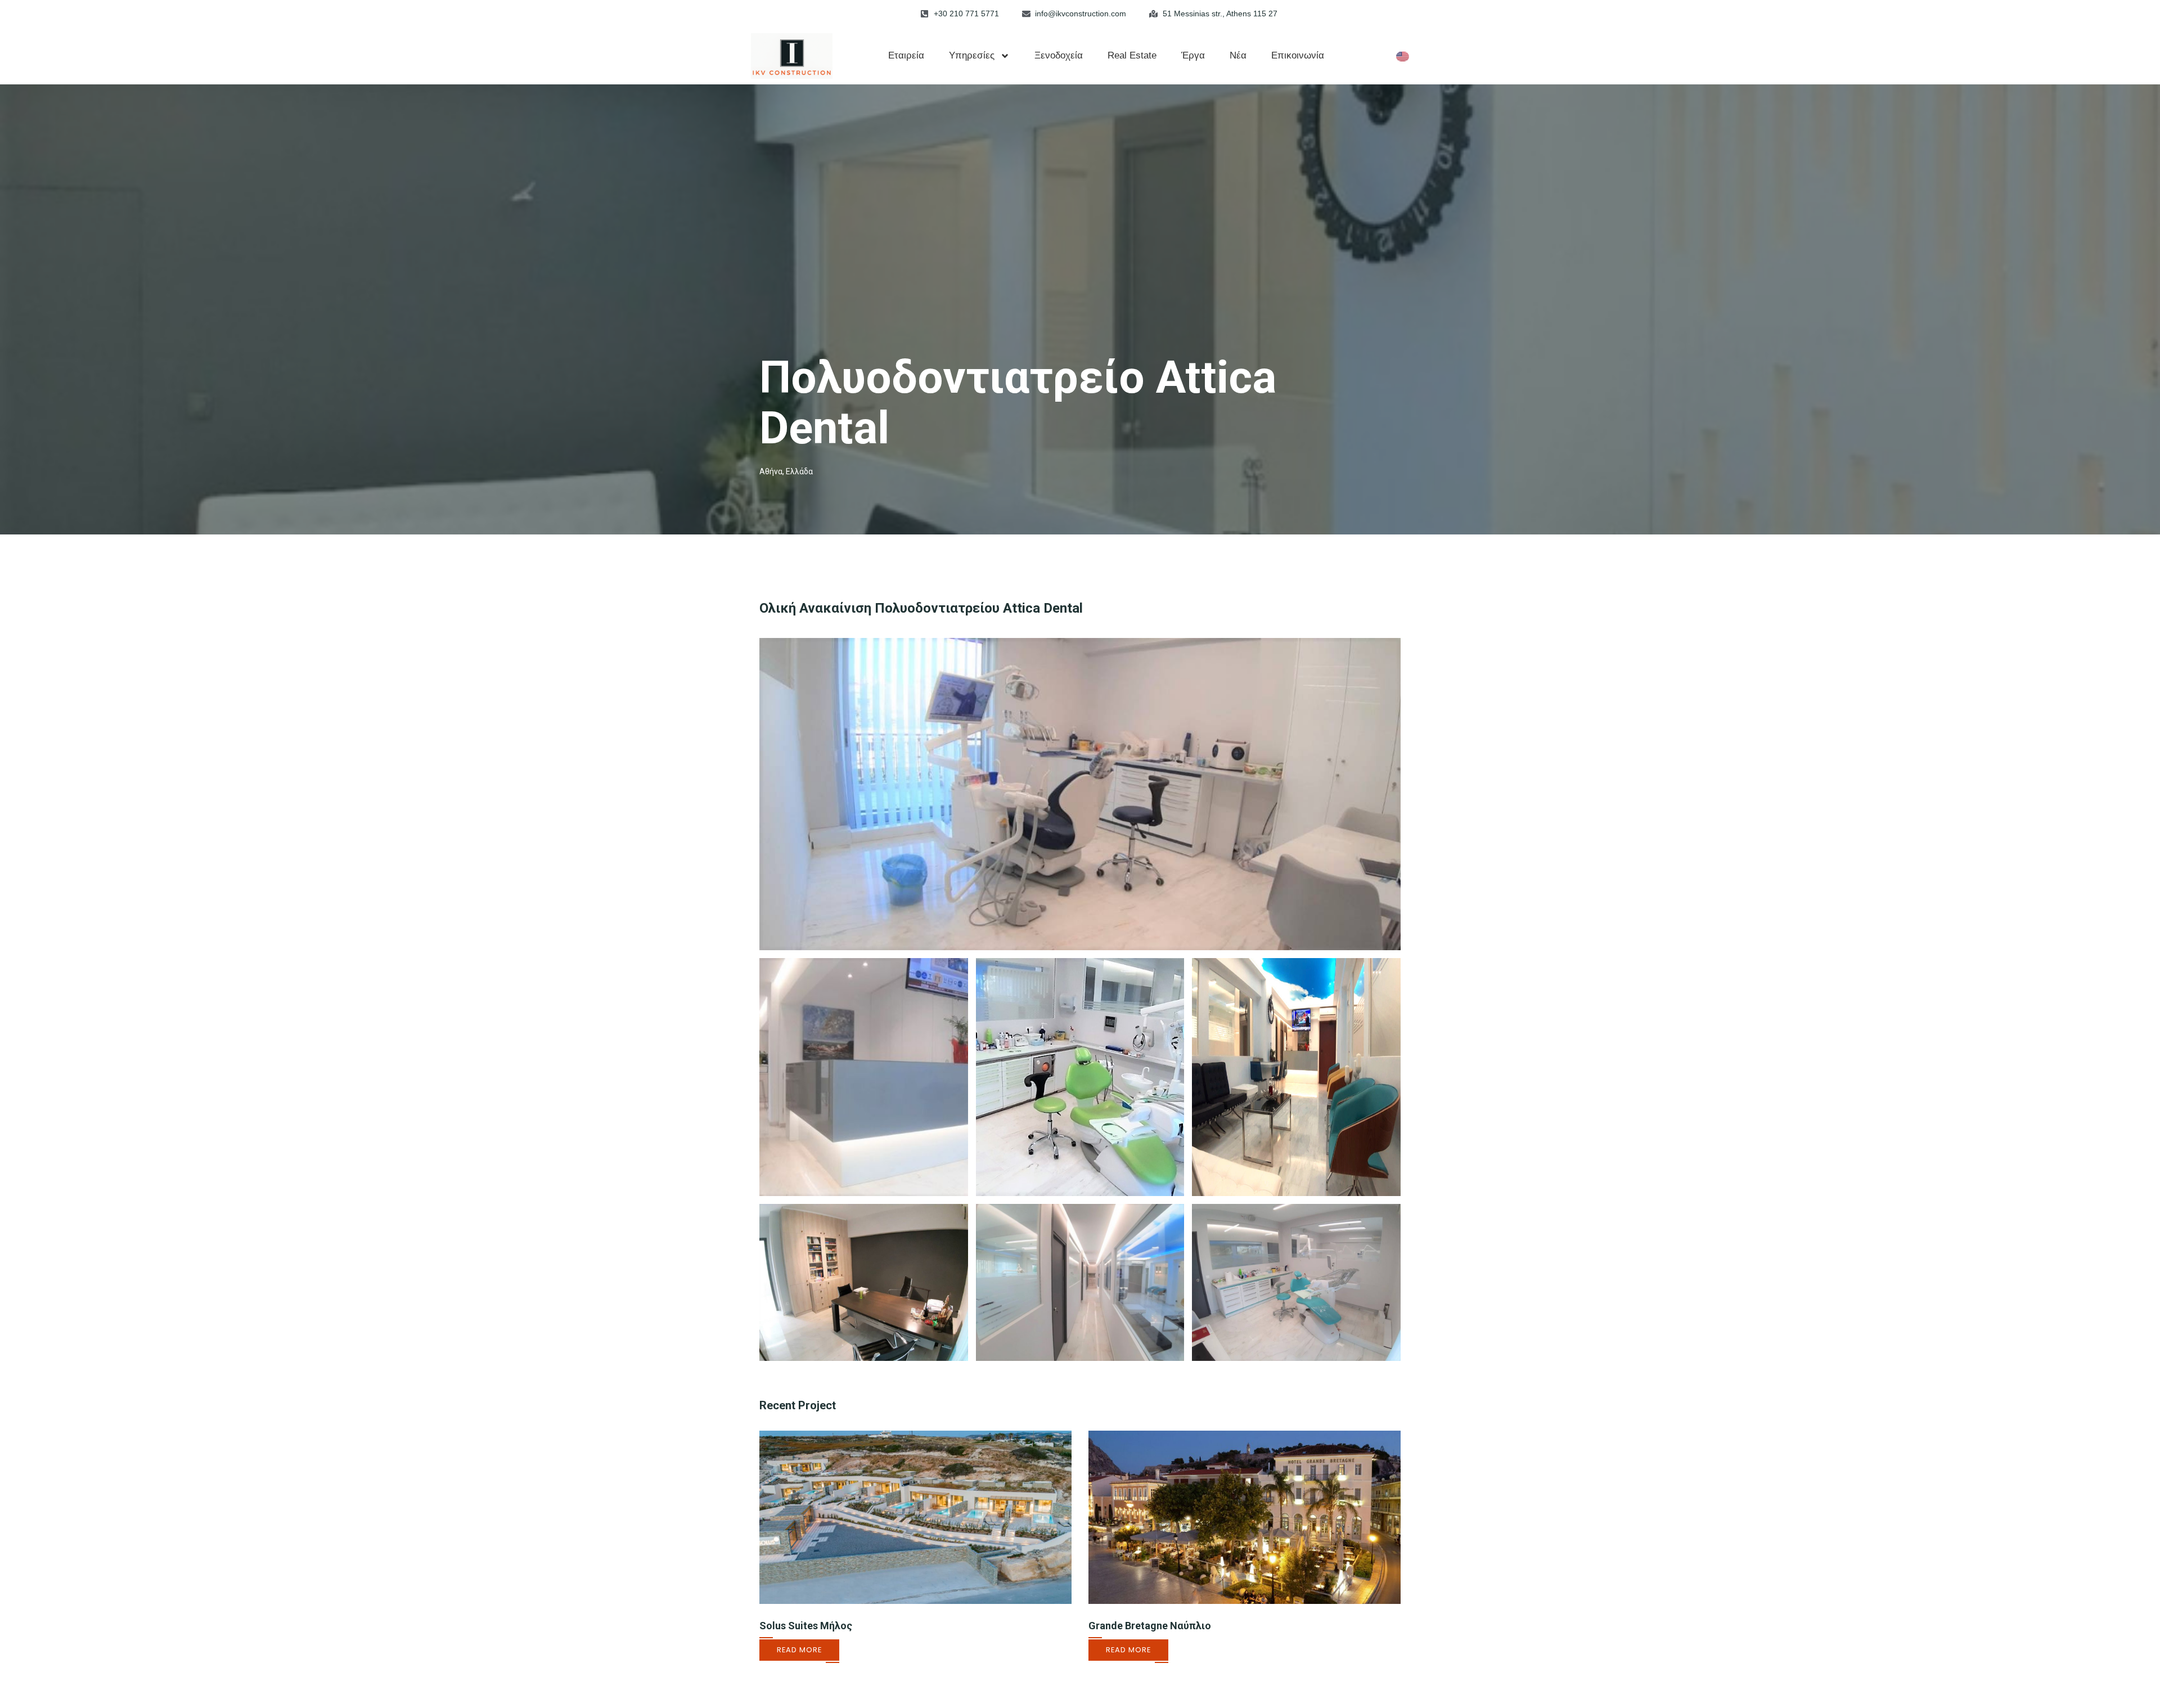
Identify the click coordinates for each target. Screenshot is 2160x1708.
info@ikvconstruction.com (1081, 14)
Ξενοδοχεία (1059, 55)
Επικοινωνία (1298, 55)
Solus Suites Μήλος (806, 1626)
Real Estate (1132, 55)
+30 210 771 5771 (966, 14)
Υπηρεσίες (972, 55)
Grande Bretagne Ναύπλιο (1150, 1626)
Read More (799, 1650)
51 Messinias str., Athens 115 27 (1220, 14)
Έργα (1193, 55)
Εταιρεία (906, 55)
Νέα (1238, 55)
